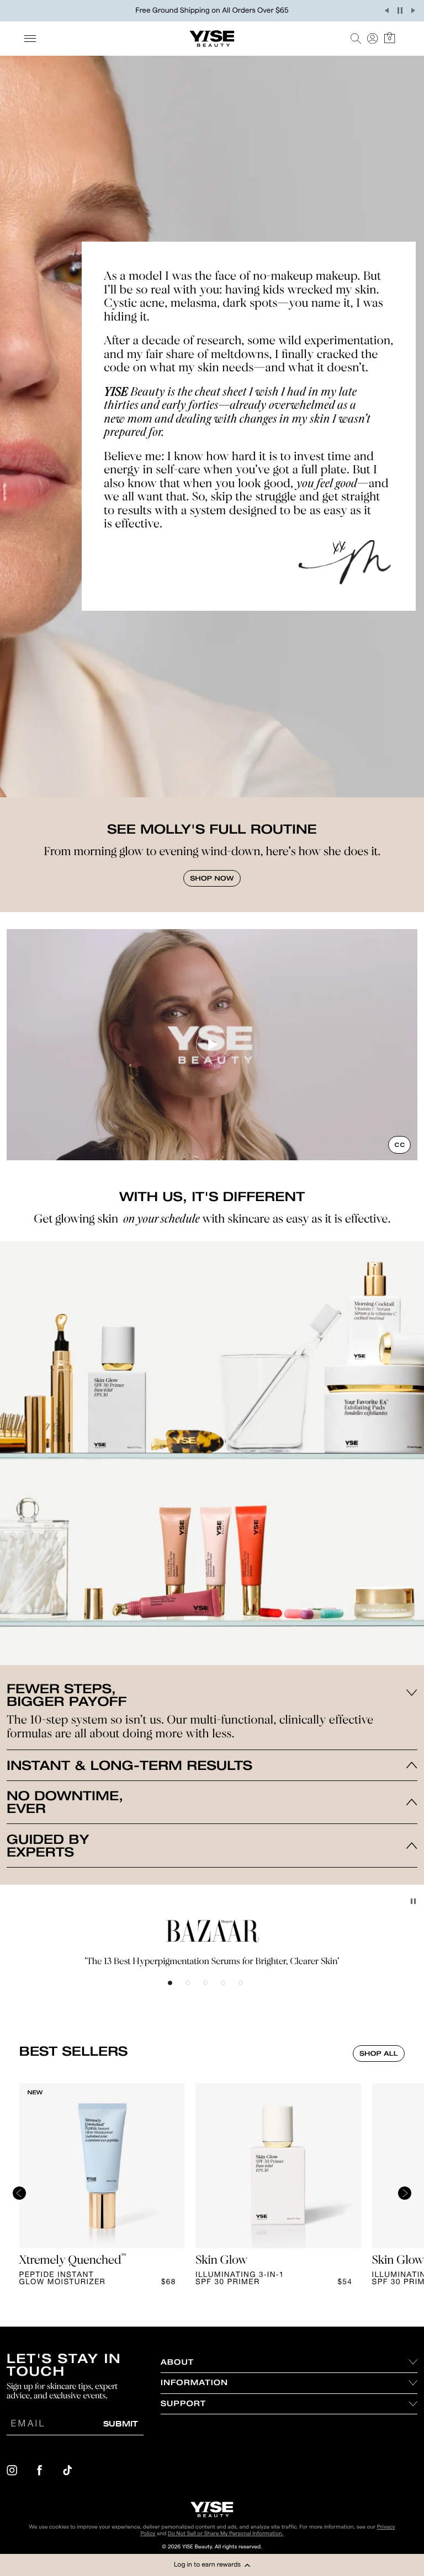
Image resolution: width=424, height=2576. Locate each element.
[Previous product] (19, 2196)
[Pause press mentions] (413, 1901)
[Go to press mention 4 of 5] (230, 1990)
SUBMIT (121, 2423)
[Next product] (405, 2196)
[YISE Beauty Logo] (212, 2510)
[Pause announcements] (400, 10)
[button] (212, 2565)
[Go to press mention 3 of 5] (212, 1990)
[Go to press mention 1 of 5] (177, 1990)
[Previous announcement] (386, 10)
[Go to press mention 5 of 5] (247, 1990)
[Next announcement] (413, 10)
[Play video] (212, 1044)
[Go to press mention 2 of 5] (194, 1990)
